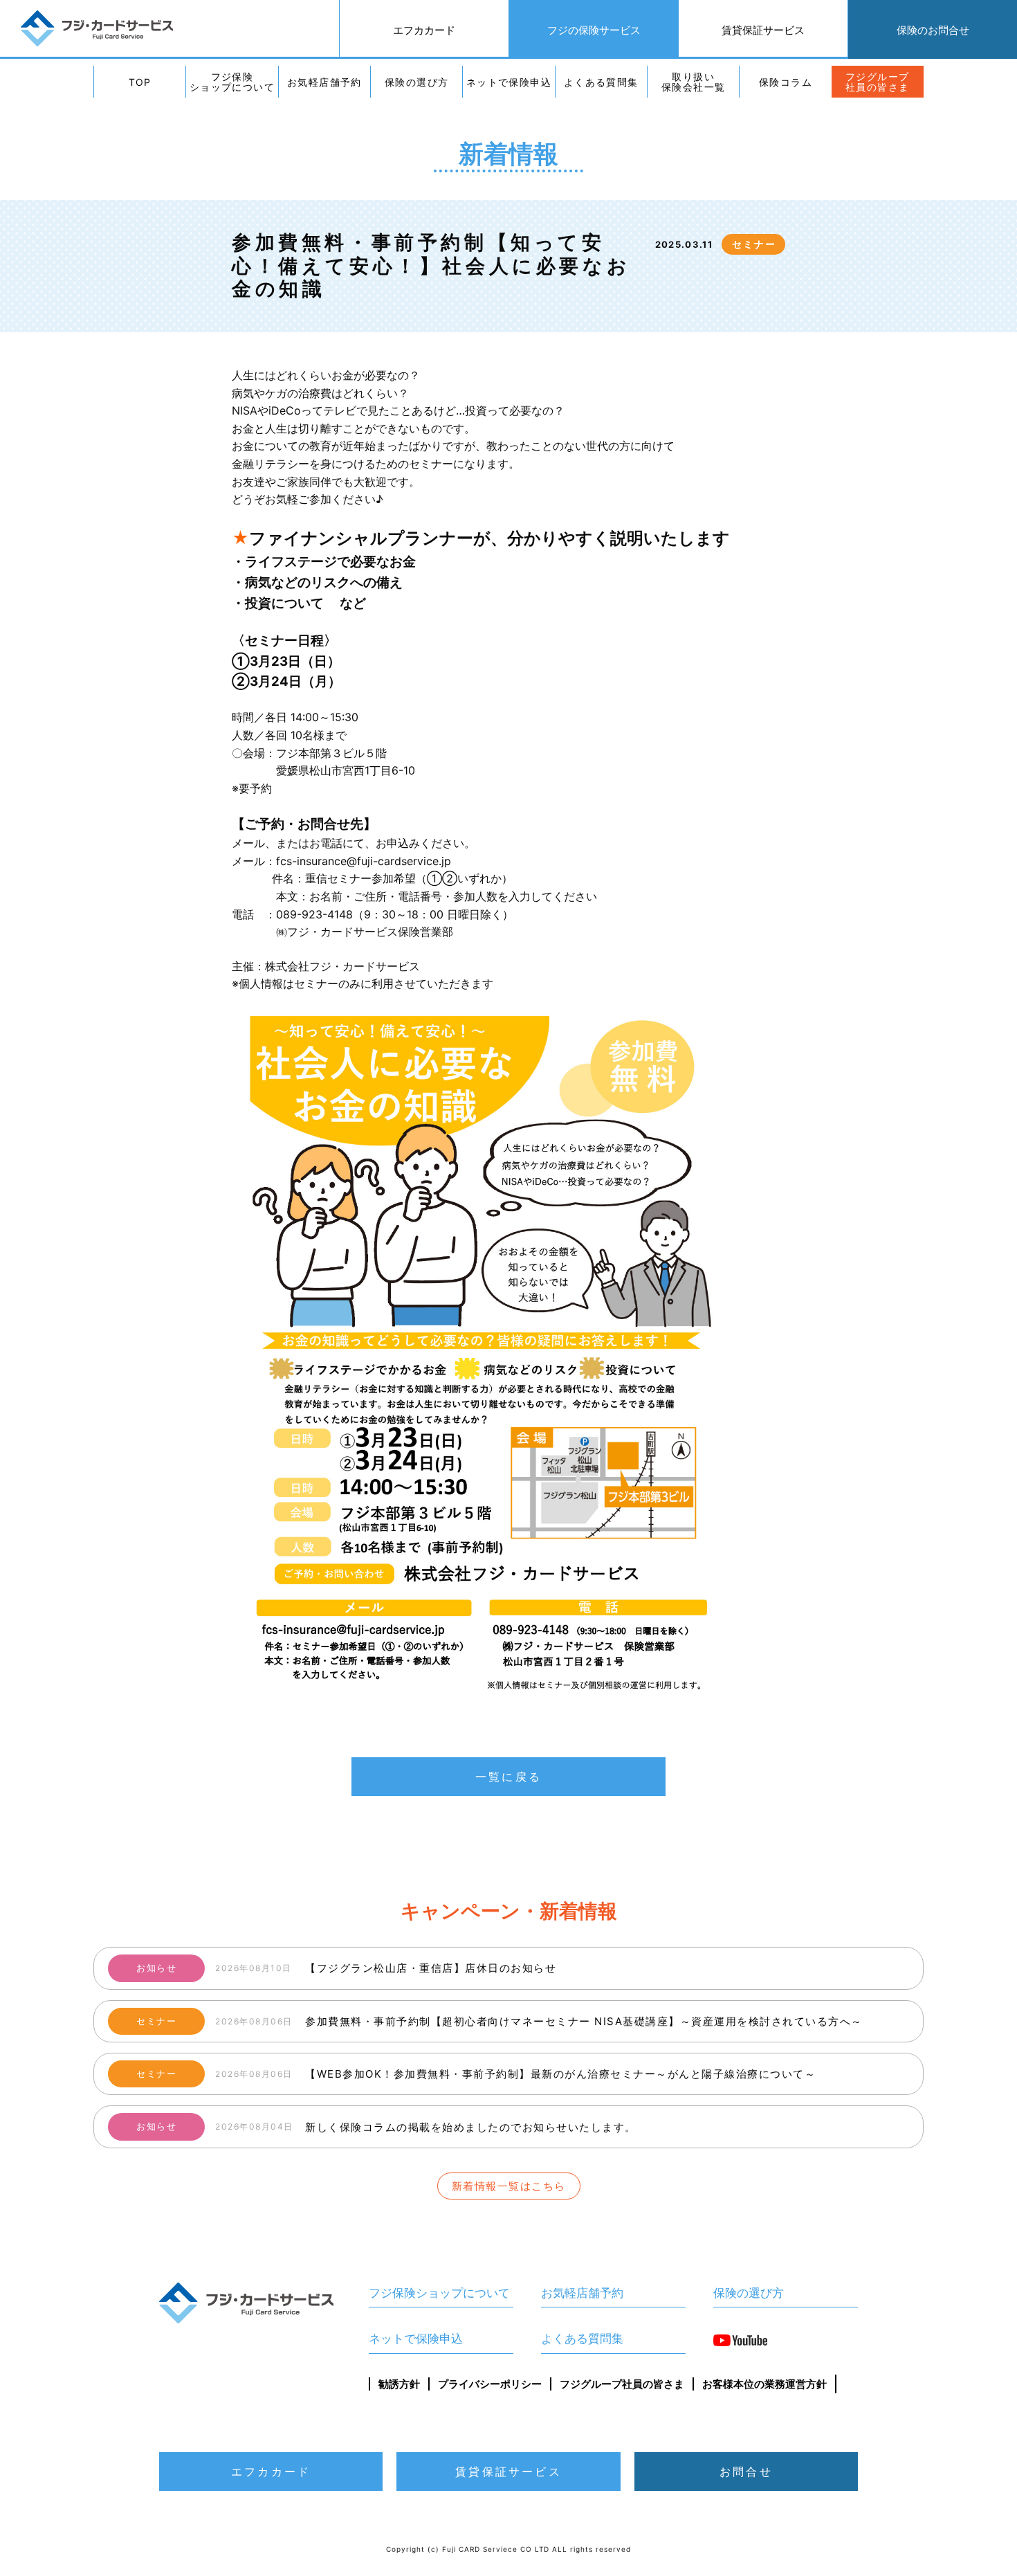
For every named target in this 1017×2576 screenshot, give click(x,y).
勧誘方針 (399, 2384)
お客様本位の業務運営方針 (764, 2384)
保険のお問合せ (933, 30)
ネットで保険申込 (509, 82)
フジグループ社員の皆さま (877, 82)
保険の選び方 (416, 82)
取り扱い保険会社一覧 (693, 82)
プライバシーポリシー (490, 2384)
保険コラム (786, 82)
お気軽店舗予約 (324, 82)
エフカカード (424, 30)
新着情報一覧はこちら (509, 2186)
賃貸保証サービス (763, 30)
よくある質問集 (601, 82)
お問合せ (746, 2471)
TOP (140, 82)
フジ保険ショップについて (232, 82)
